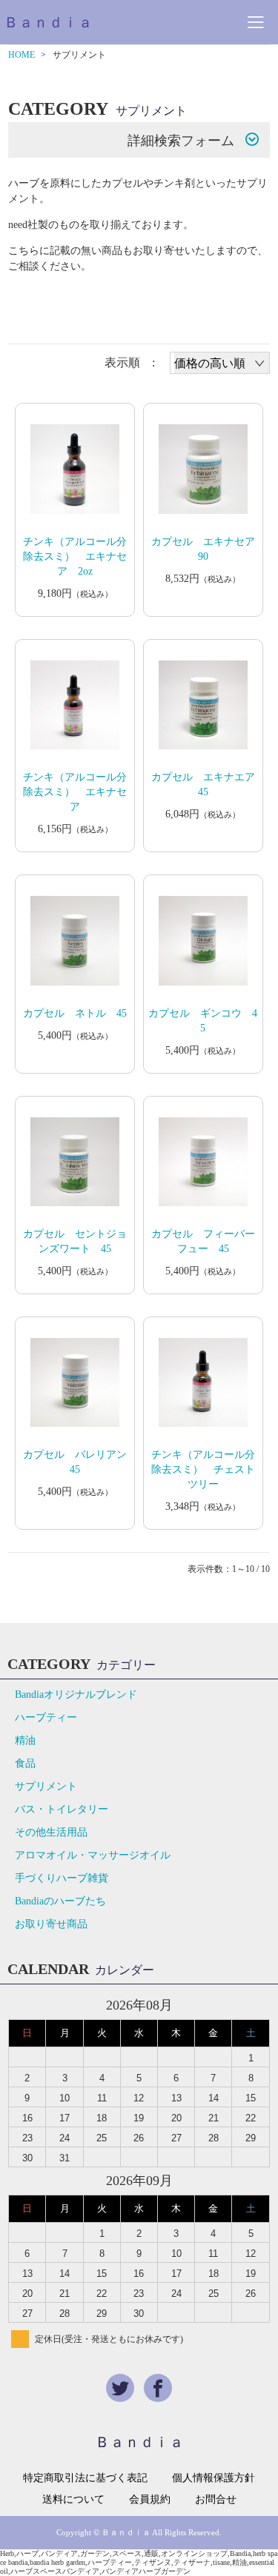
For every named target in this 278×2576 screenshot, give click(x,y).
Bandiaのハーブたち (60, 1901)
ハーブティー (46, 1717)
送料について (73, 2500)
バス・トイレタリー (62, 1809)
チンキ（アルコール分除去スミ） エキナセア (75, 792)
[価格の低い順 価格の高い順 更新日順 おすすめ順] (220, 363)
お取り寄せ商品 (51, 1924)
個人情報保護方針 (214, 2478)
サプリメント (46, 1786)
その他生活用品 (51, 1832)
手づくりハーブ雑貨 (62, 1878)
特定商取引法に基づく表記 (85, 2478)
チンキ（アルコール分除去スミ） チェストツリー (203, 1469)
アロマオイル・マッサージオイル (93, 1855)
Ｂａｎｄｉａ (48, 22)
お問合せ (216, 2500)
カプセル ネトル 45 (75, 1013)
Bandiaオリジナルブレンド (76, 1695)
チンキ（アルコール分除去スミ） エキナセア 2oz (75, 556)
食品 (25, 1763)
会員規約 (150, 2500)
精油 (25, 1740)
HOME (21, 55)
